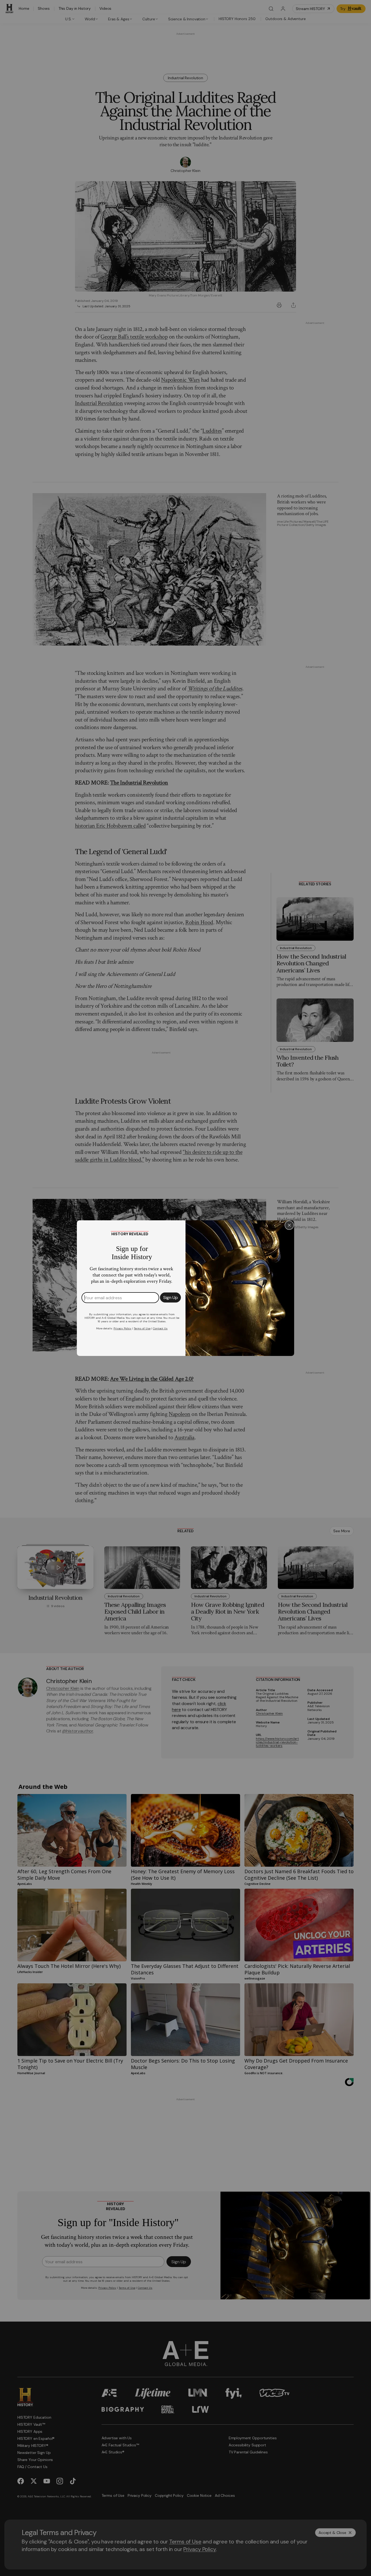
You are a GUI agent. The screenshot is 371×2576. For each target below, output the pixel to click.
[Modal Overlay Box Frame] (185, 1288)
